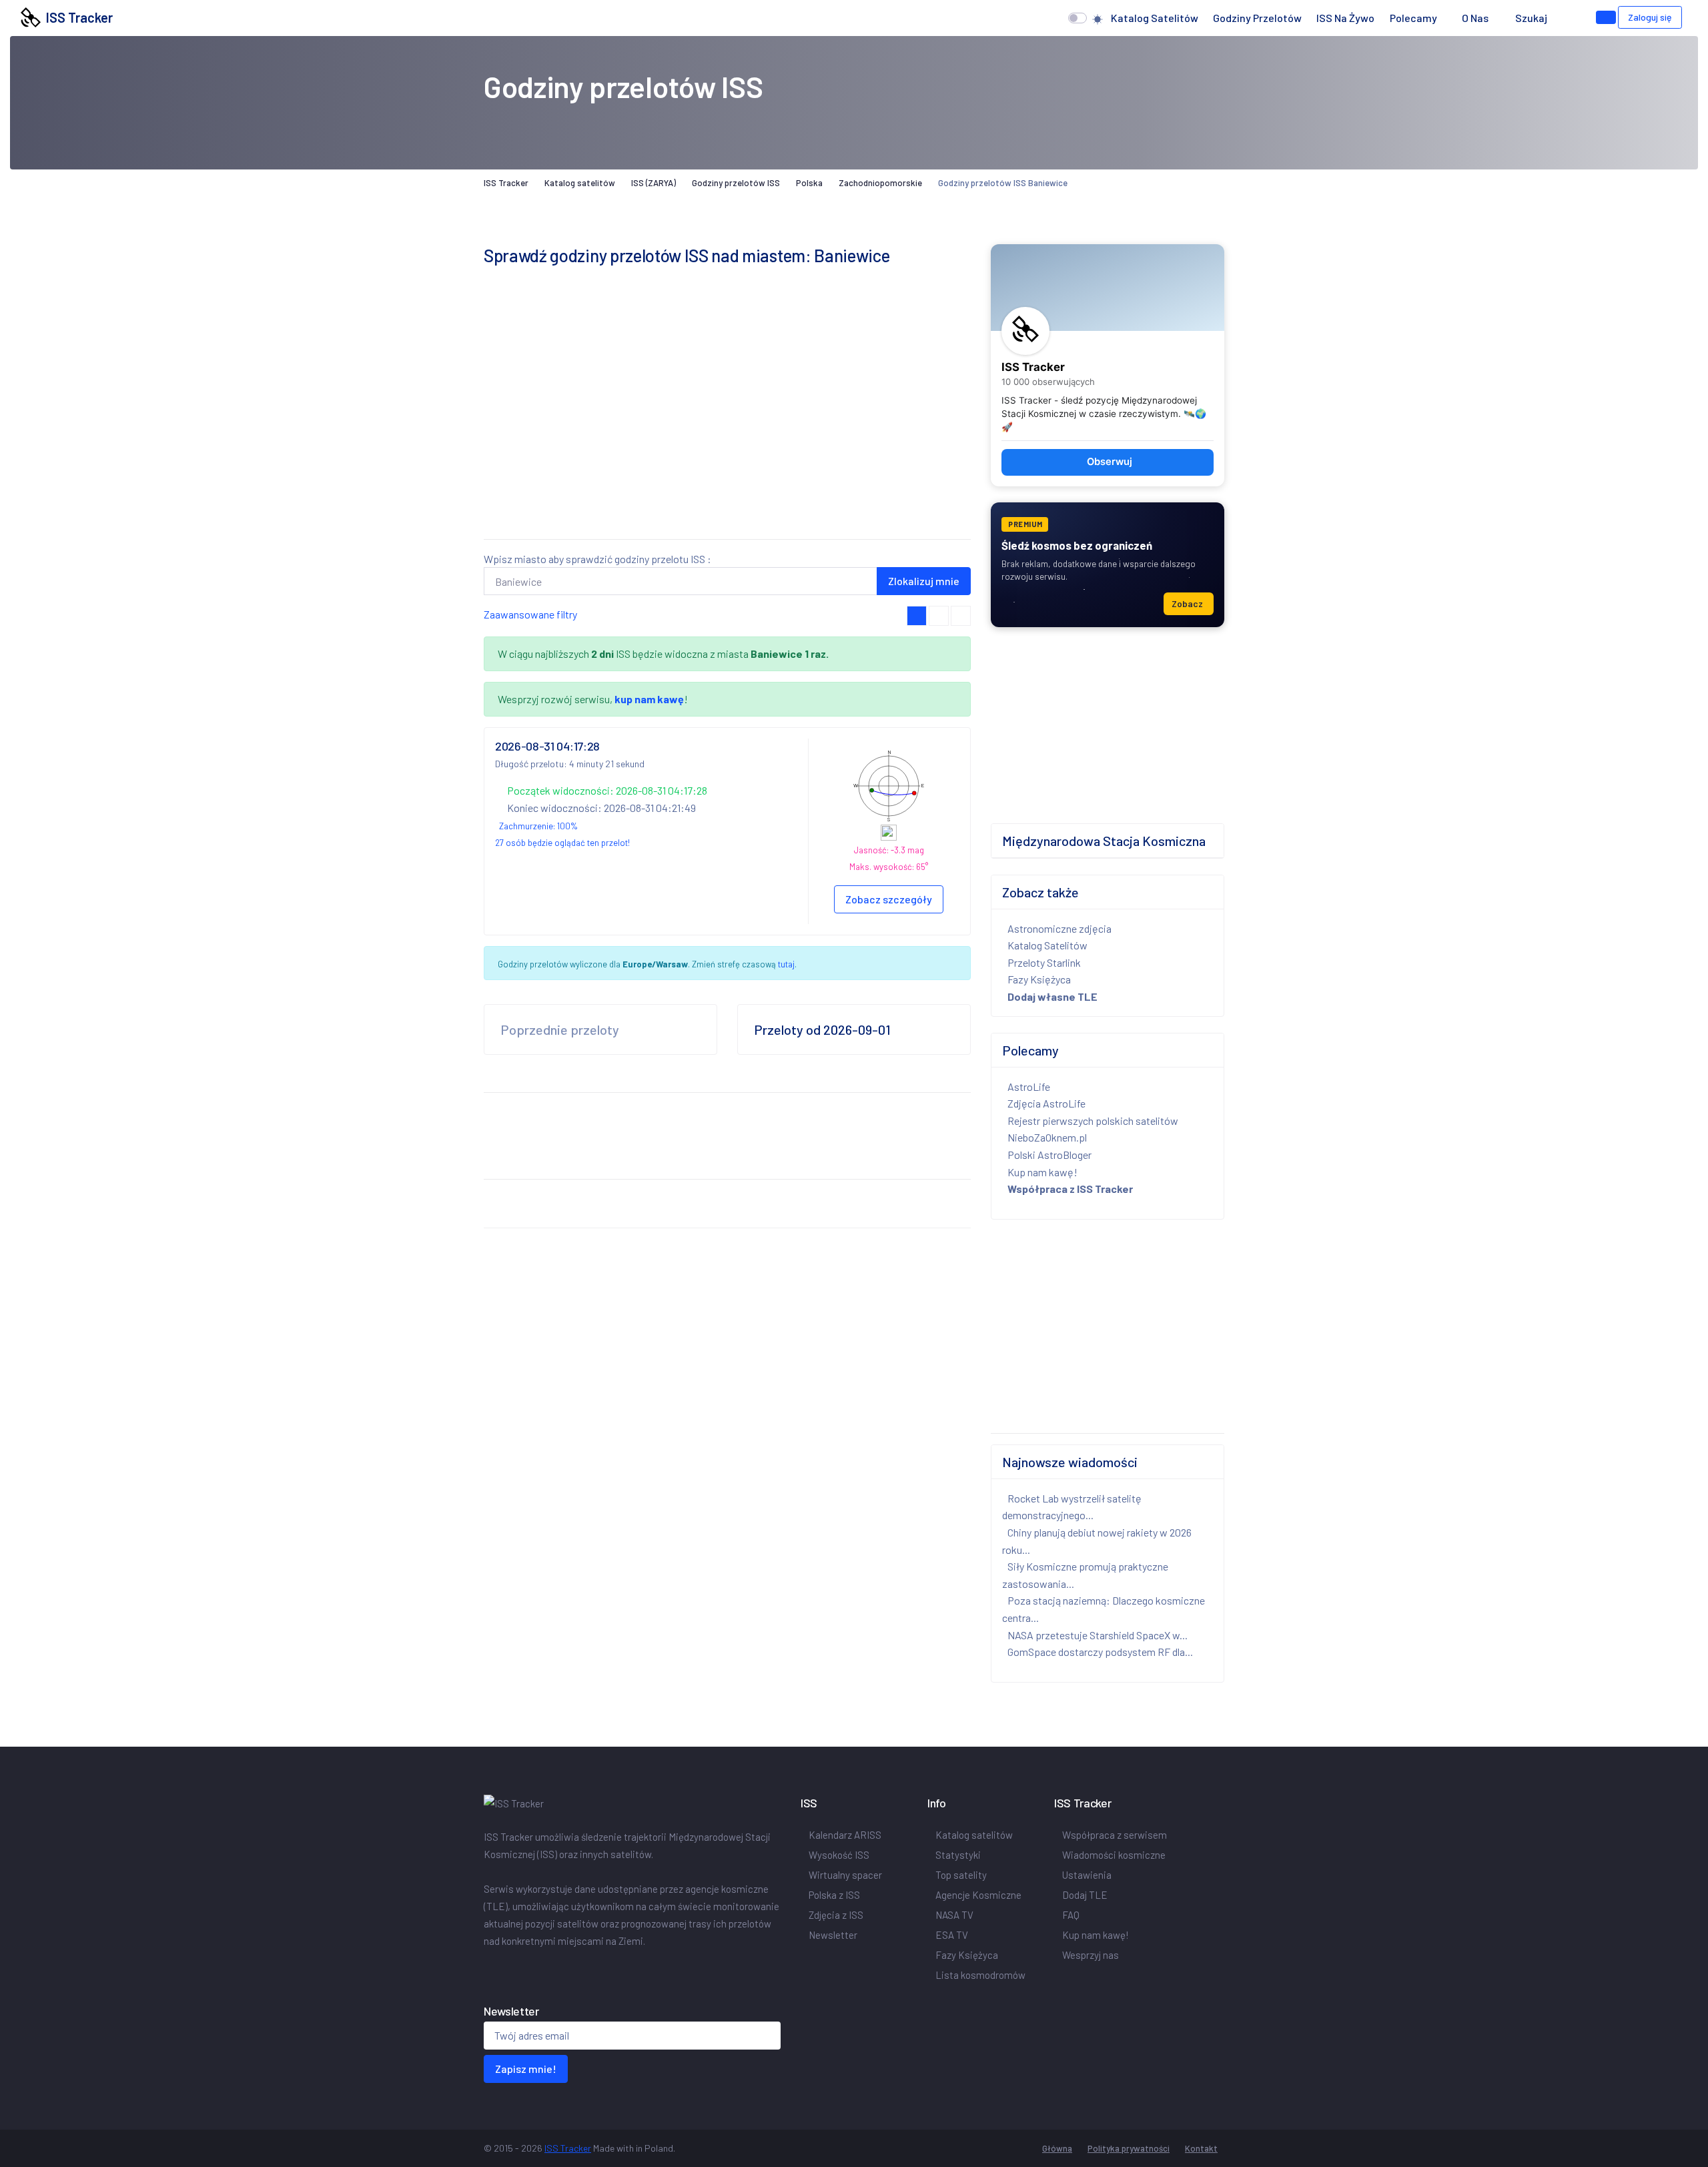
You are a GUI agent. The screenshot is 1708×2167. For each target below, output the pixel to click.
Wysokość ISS (839, 1855)
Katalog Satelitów (1047, 945)
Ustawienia (1087, 1875)
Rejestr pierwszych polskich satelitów (1093, 1121)
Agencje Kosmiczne (978, 1895)
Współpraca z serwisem (1115, 1835)
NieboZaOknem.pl (1047, 1137)
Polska (809, 183)
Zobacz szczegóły (889, 899)
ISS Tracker (77, 17)
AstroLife (1029, 1087)
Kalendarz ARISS (845, 1835)
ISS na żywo (1345, 18)
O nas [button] (1476, 18)
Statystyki (958, 1855)
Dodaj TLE (1085, 1895)
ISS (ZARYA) (654, 183)
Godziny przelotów (1257, 18)
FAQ (1071, 1915)
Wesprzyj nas (1091, 1955)
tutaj (786, 964)
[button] (1568, 18)
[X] (492, 1969)
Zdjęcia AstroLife (1046, 1103)
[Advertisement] (727, 435)
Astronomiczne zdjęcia (1059, 928)
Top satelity (961, 1875)
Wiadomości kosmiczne (1114, 1855)
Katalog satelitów (1155, 18)
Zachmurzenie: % (538, 826)
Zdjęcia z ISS (836, 1915)
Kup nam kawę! (1042, 1172)
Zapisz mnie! (526, 2069)
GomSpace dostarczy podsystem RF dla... (1100, 1652)
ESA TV (952, 1935)
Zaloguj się (1650, 17)
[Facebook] (486, 1969)
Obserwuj (1110, 462)
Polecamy (1413, 18)
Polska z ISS (834, 1895)
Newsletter (833, 1935)
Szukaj (1531, 18)
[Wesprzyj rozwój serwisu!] (1606, 17)
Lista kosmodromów (980, 1975)
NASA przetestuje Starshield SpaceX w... (1098, 1635)
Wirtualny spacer (845, 1875)
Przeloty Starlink (1044, 962)
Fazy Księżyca (1039, 979)
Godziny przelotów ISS (736, 183)
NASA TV (954, 1915)
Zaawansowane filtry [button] (530, 614)
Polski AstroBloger (1049, 1155)
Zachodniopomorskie (880, 183)
